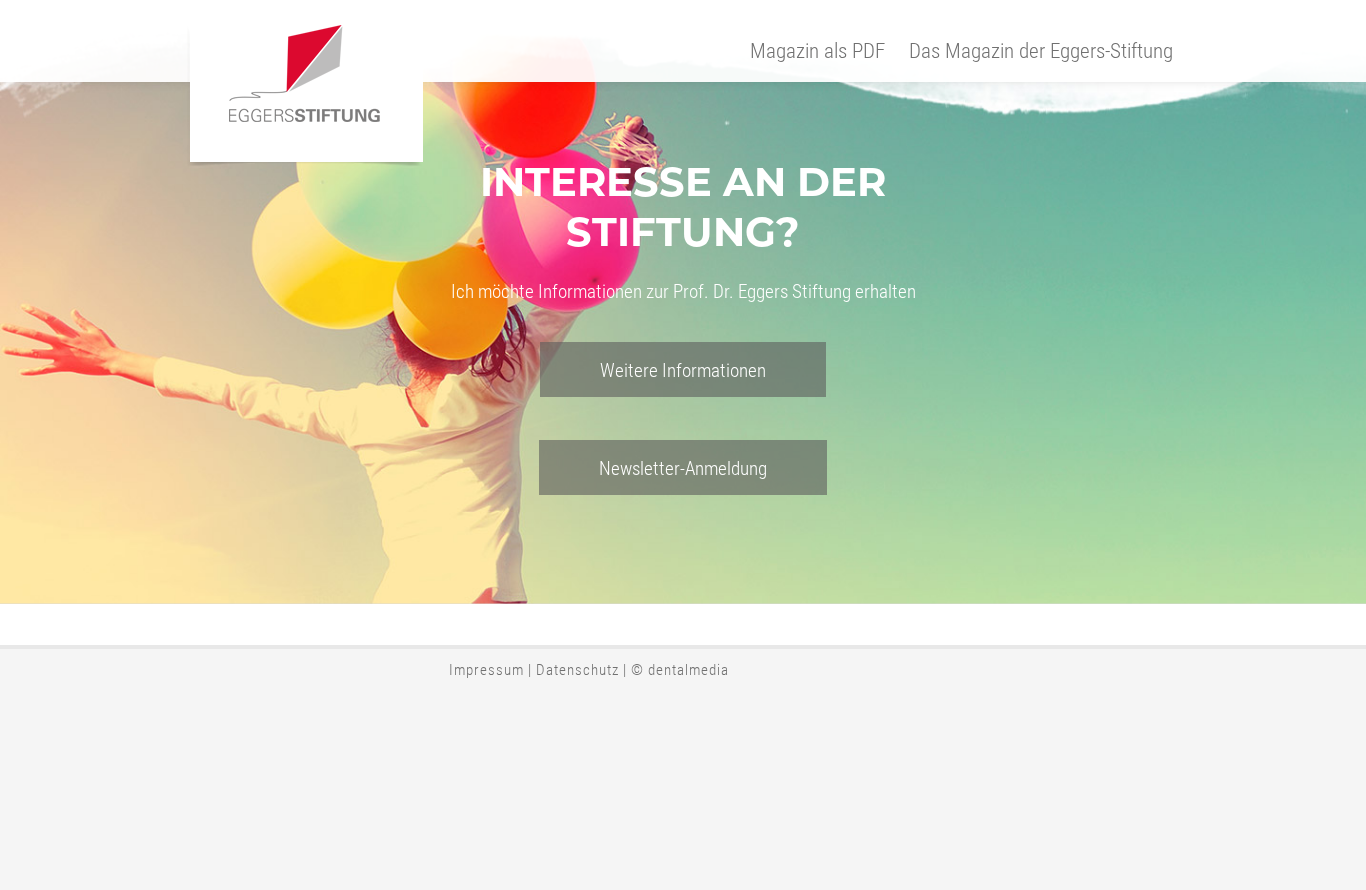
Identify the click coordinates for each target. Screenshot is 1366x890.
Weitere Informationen (683, 369)
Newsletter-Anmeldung (683, 467)
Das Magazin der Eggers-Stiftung (1041, 50)
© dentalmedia (680, 669)
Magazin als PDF (817, 50)
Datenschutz (577, 669)
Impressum (486, 669)
